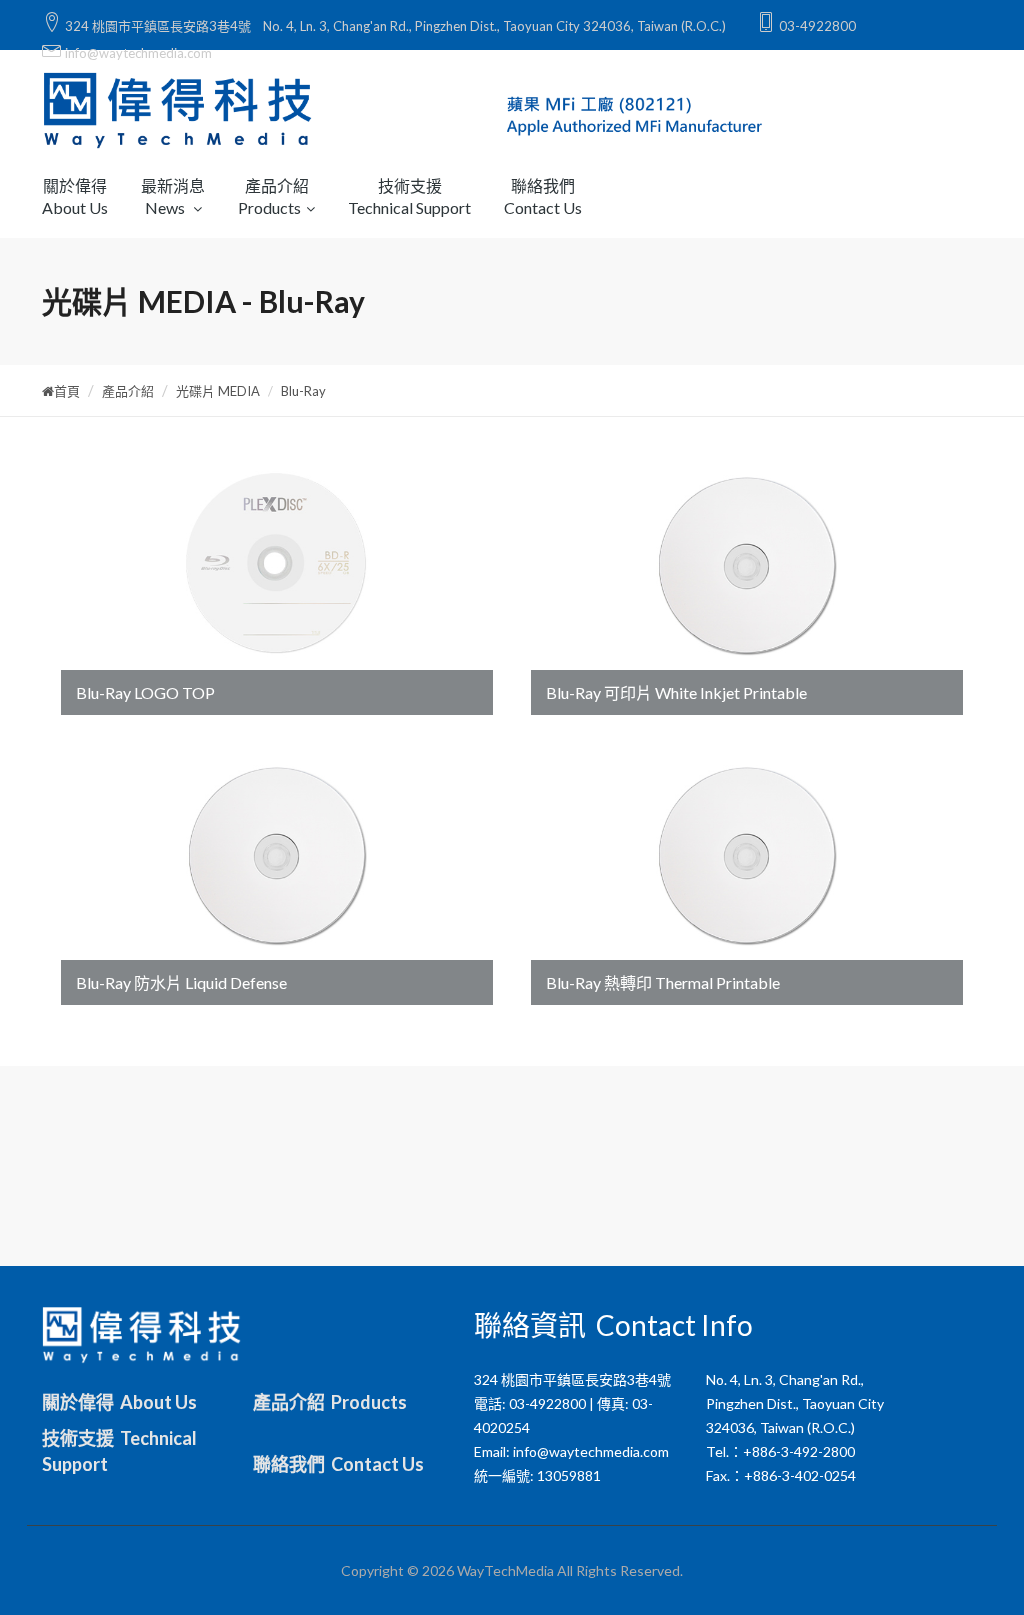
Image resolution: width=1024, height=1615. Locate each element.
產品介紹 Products (330, 1402)
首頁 (67, 391)
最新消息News (173, 196)
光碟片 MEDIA (218, 391)
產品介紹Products (273, 196)
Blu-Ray (303, 391)
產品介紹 (128, 391)
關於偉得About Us (75, 196)
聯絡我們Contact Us (543, 196)
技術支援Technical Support (409, 196)
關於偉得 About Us (119, 1402)
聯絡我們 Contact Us (338, 1464)
